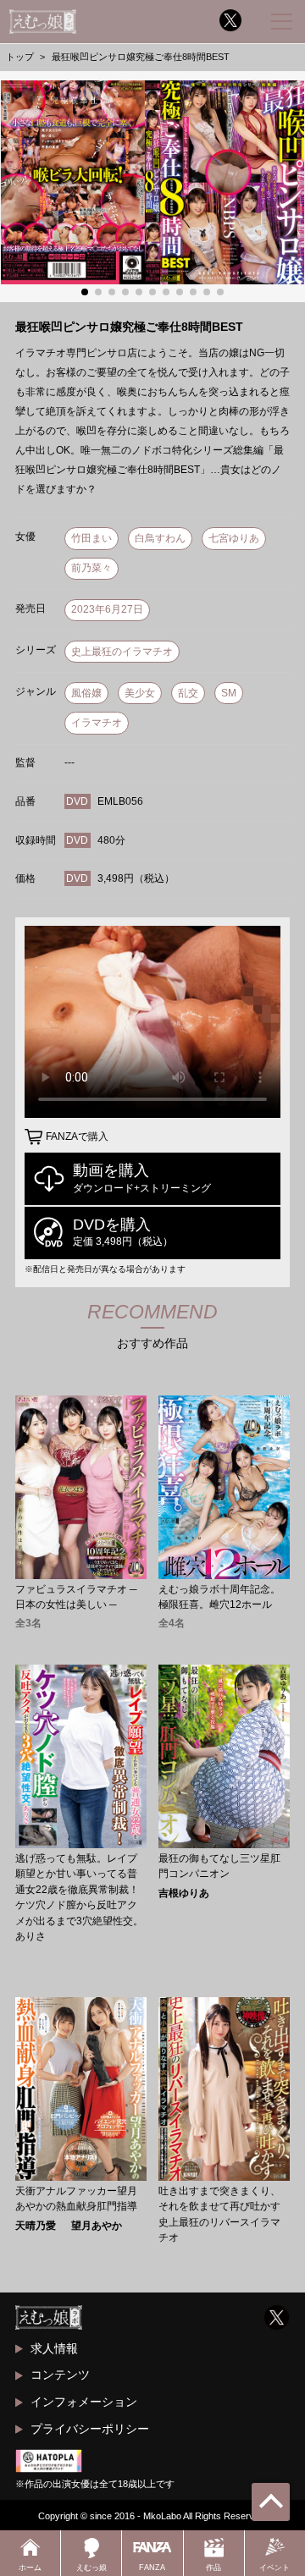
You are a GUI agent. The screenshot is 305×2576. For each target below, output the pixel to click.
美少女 (140, 693)
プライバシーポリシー (90, 2429)
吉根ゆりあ (184, 1893)
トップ (20, 57)
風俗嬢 (86, 693)
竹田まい (91, 538)
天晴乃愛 (36, 2226)
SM (229, 693)
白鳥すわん (160, 538)
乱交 (188, 693)
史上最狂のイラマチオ (122, 652)
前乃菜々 (91, 568)
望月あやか (97, 2226)
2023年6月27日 (107, 609)
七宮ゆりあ (234, 538)
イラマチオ (97, 723)
